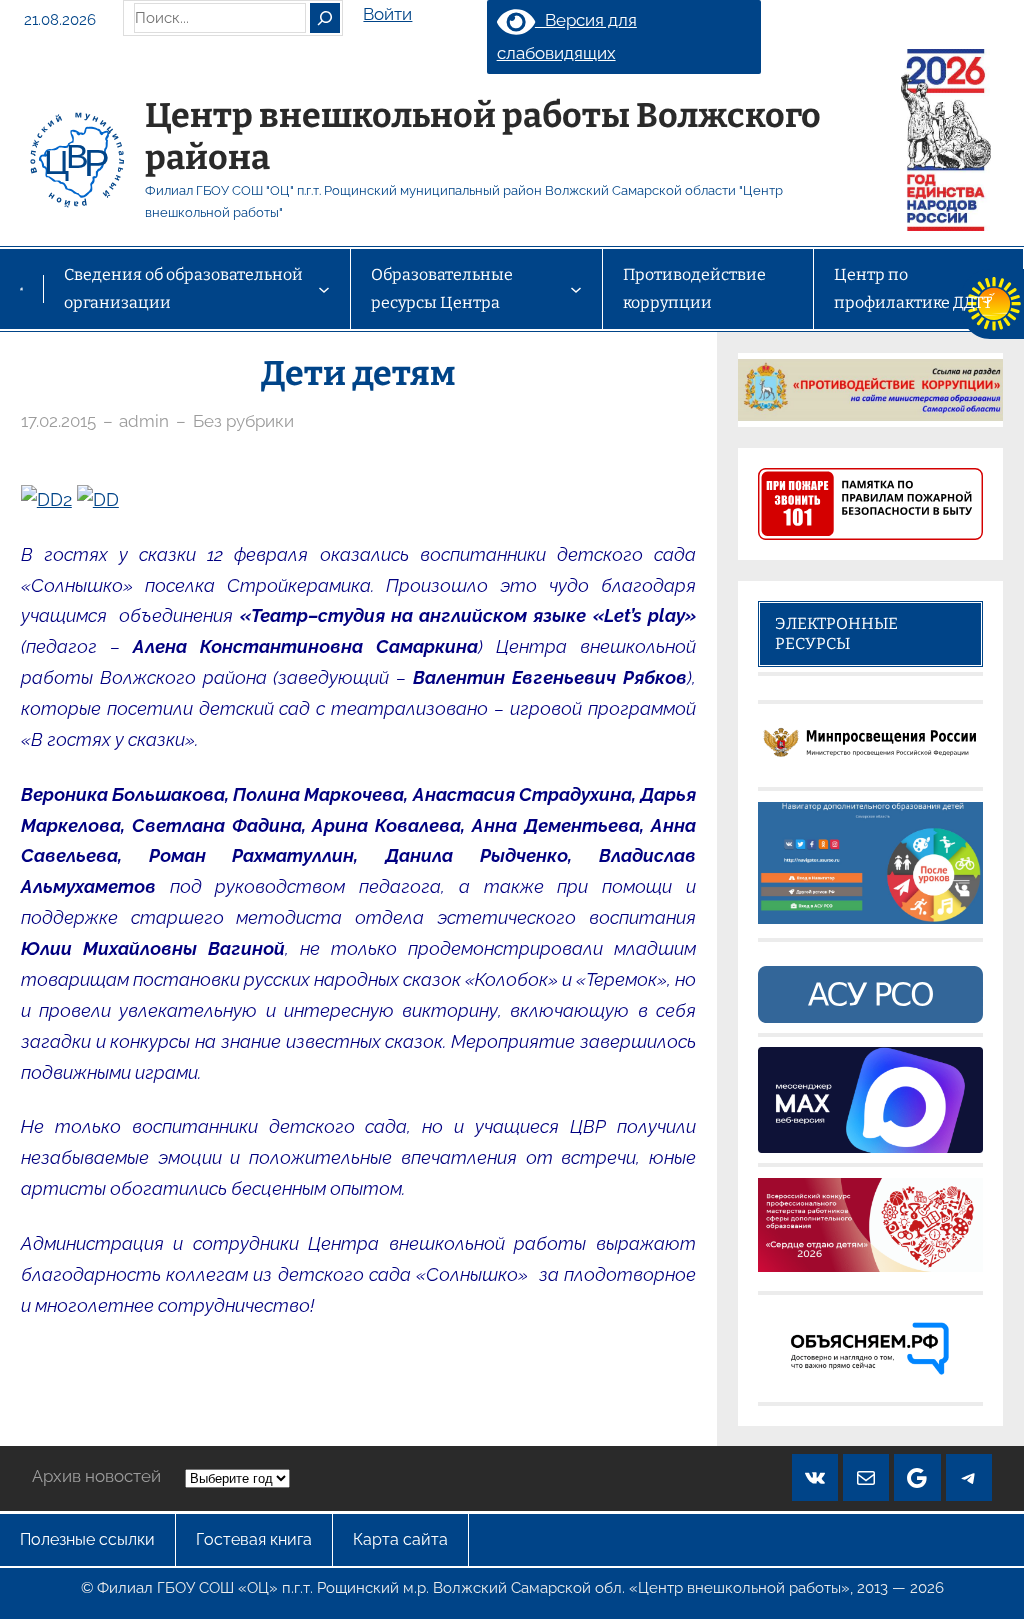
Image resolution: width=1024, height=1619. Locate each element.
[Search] (325, 18)
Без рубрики (243, 421)
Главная (21, 288)
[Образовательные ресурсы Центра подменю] (576, 289)
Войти (387, 14)
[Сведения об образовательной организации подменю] (324, 289)
